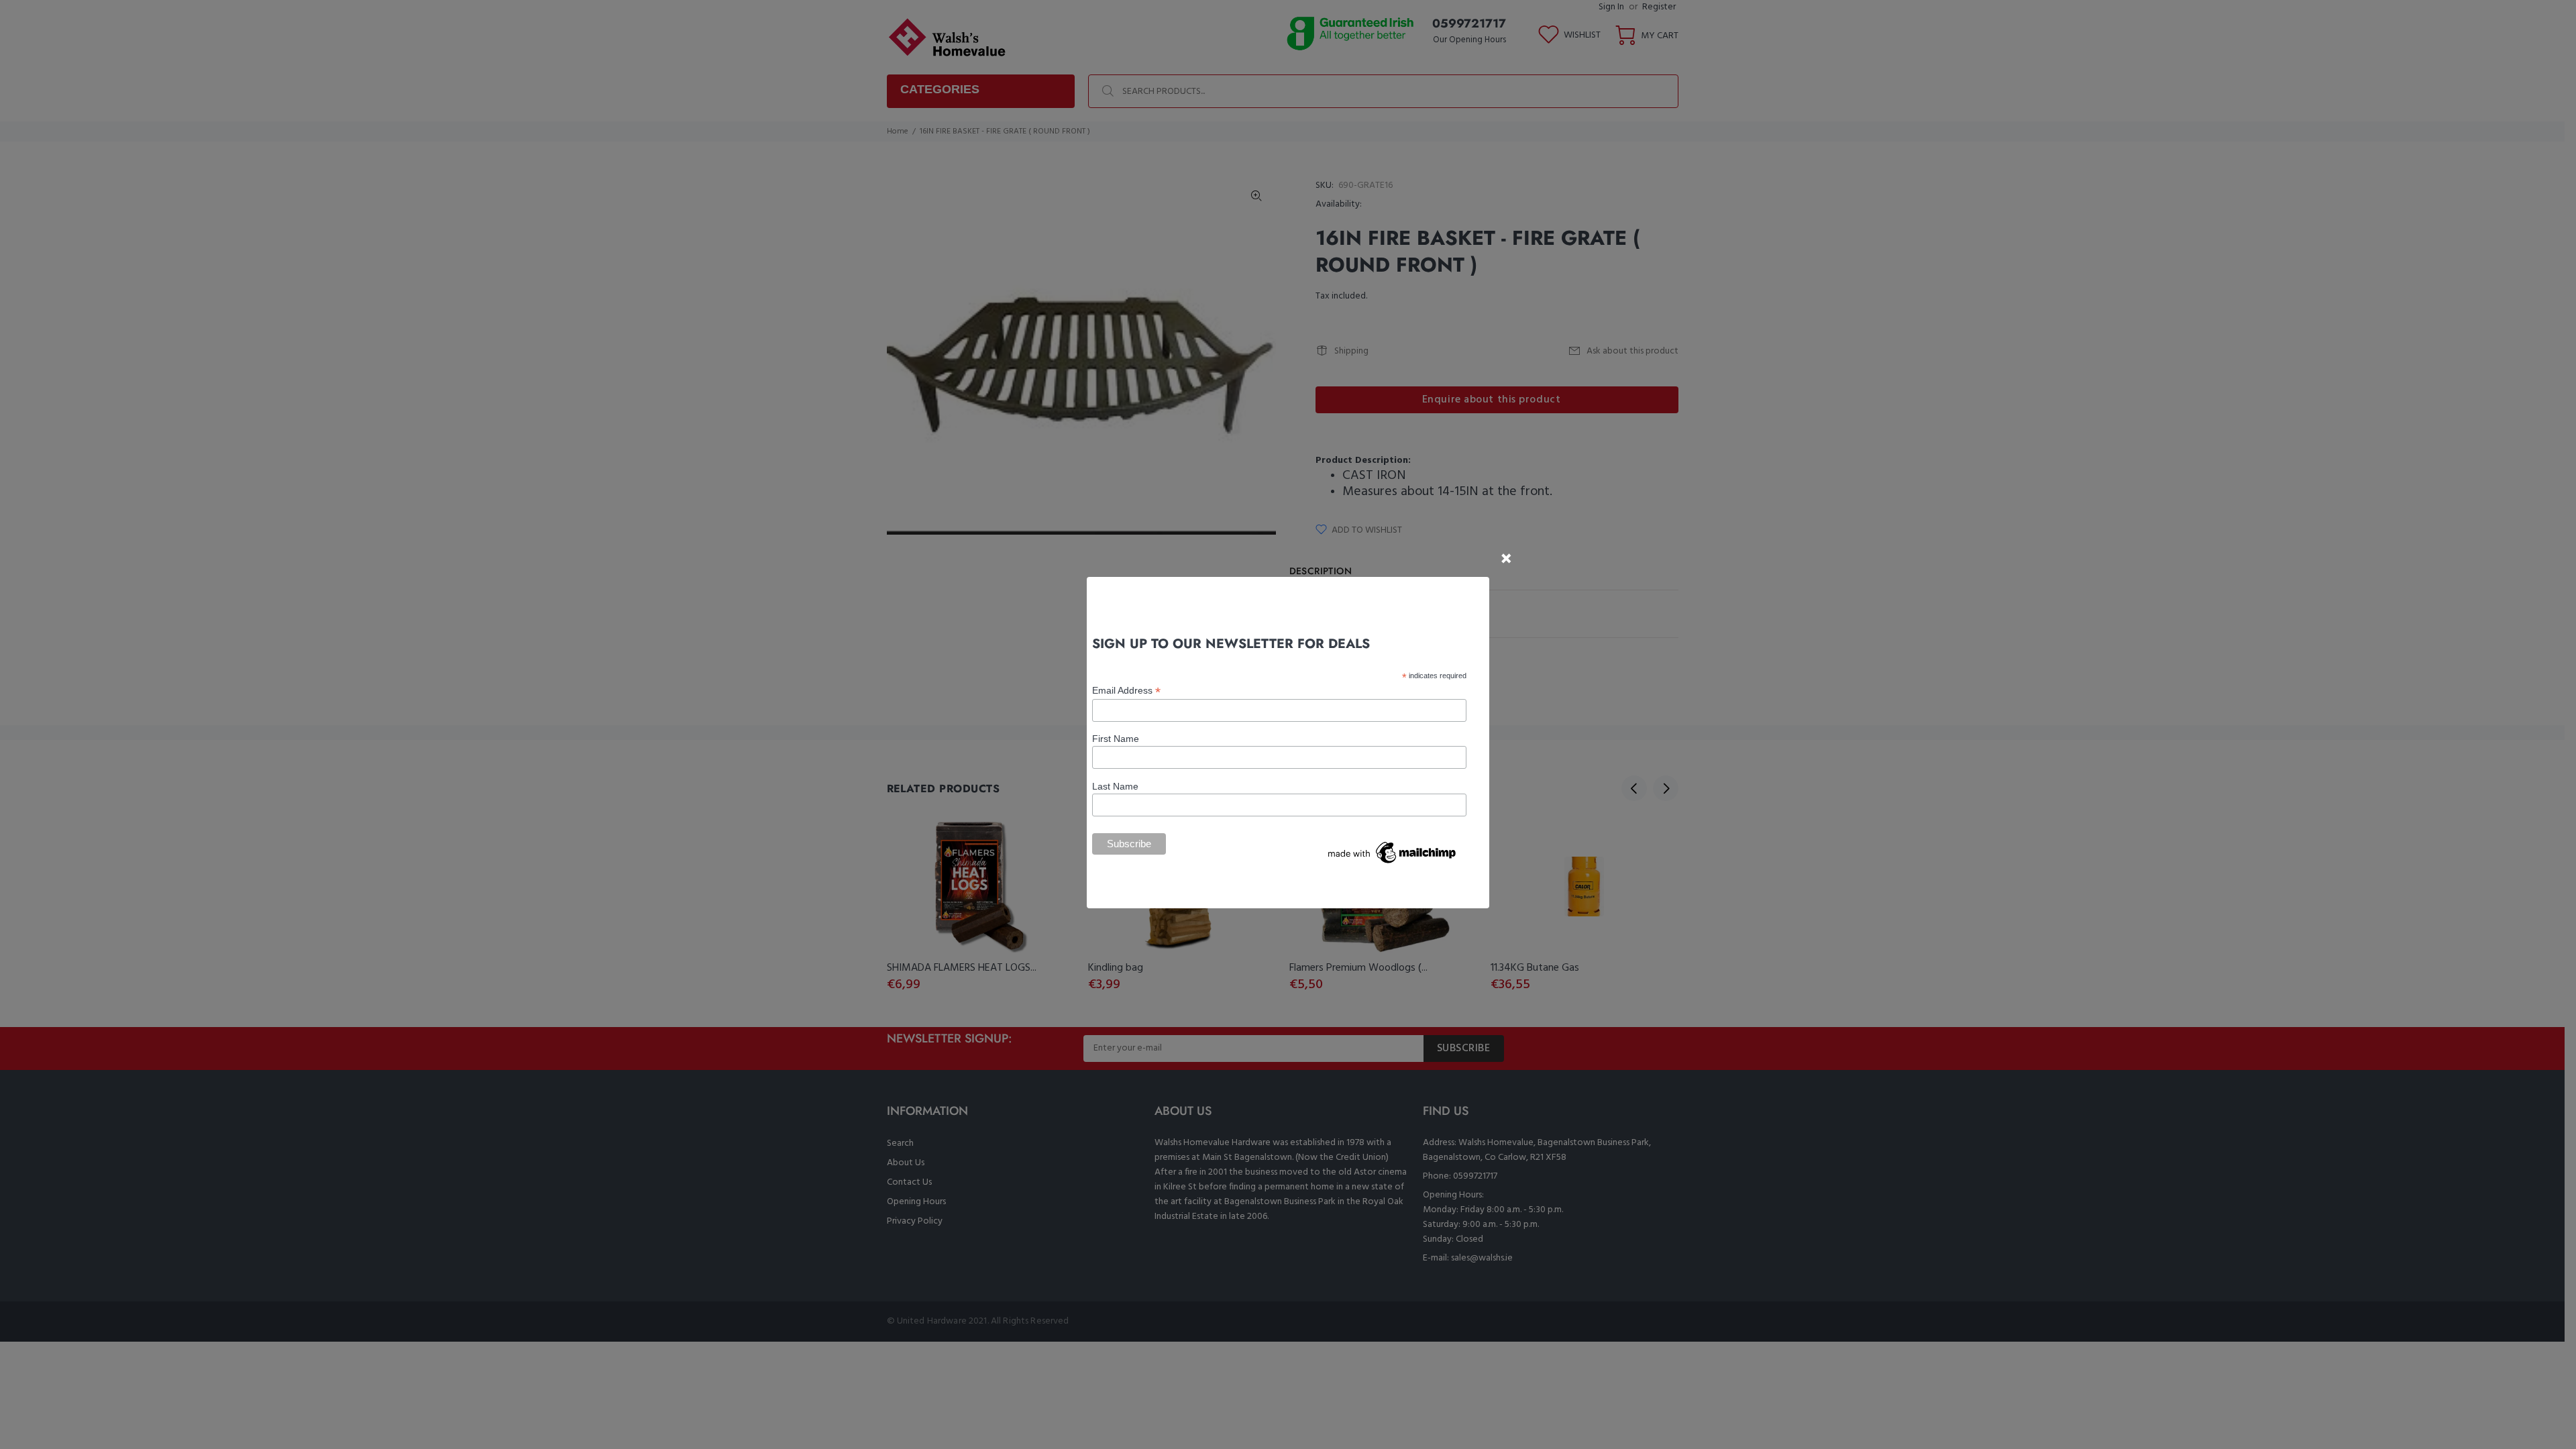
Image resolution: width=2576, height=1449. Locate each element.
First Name (1116, 739)
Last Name (1115, 786)
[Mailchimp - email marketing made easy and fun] (1393, 852)
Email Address (1126, 691)
